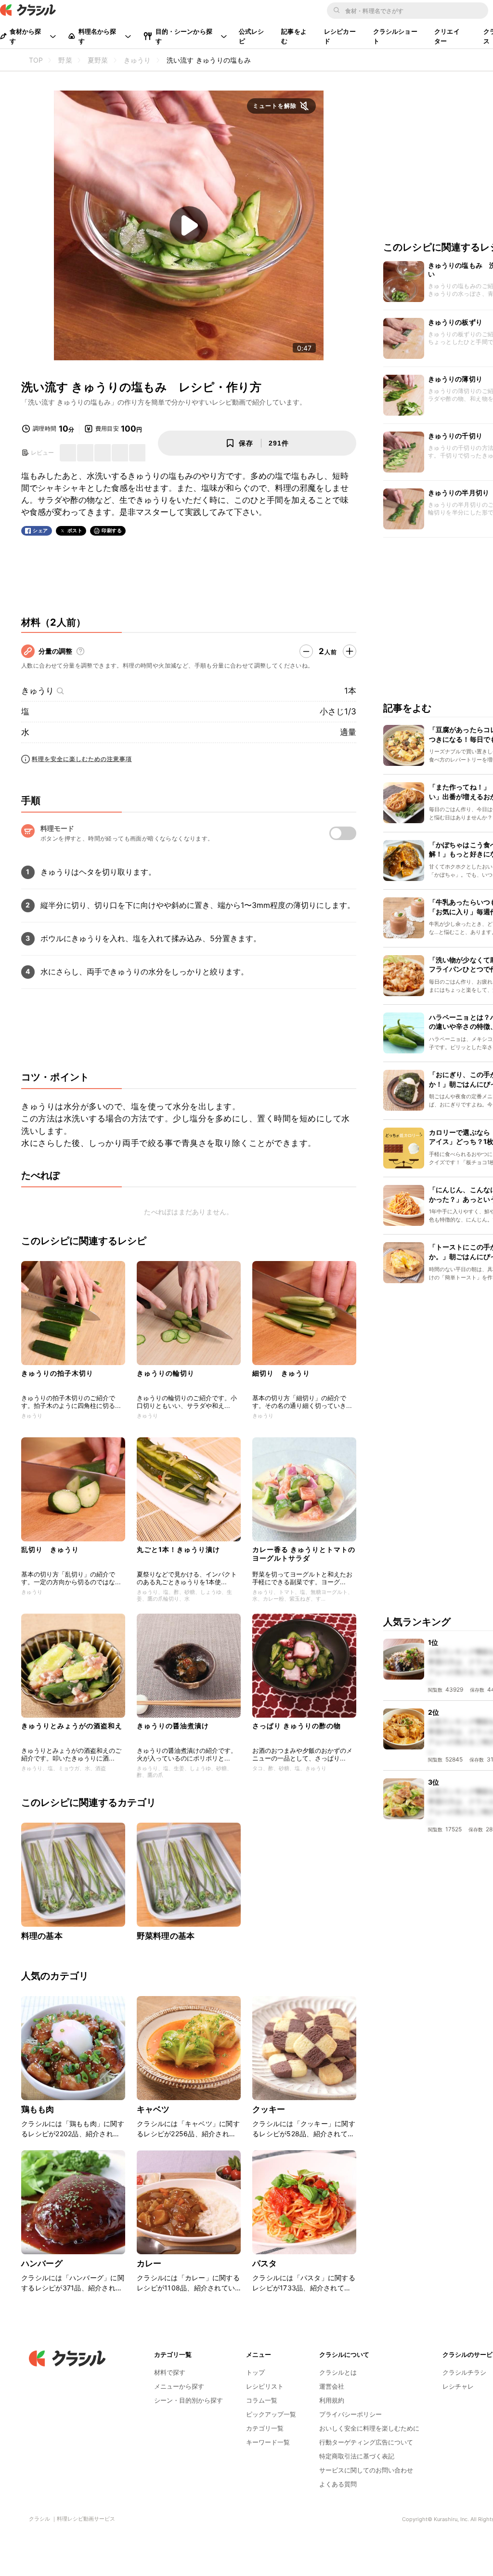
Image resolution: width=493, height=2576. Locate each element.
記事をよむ (294, 36)
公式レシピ (252, 36)
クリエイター (447, 36)
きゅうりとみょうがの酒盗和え (72, 1726)
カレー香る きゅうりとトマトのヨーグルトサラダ (304, 1554)
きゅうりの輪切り (166, 1373)
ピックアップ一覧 (271, 2414)
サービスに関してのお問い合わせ (366, 2470)
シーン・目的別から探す (188, 2400)
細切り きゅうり (281, 1373)
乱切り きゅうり (50, 1549)
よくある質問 (338, 2484)
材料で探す (170, 2372)
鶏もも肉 (38, 2109)
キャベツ (153, 2109)
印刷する (112, 530)
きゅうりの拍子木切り (57, 1373)
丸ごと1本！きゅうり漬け (178, 1549)
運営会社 (332, 2386)
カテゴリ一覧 (265, 2428)
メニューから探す (179, 2386)
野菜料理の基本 (166, 1936)
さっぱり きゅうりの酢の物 (297, 1726)
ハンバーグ (42, 2263)
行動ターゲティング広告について (366, 2442)
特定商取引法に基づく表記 (357, 2456)
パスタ (265, 2263)
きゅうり (38, 691)
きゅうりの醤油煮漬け (173, 1726)
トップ (255, 2372)
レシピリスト (265, 2386)
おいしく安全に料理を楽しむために (369, 2428)
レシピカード (340, 36)
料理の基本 (42, 1936)
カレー (149, 2263)
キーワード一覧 (268, 2442)
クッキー (269, 2109)
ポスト (75, 531)
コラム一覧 (262, 2400)
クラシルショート (395, 36)
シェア (40, 531)
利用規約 (332, 2400)
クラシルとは (338, 2372)
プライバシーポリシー (350, 2414)
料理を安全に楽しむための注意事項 (82, 759)
